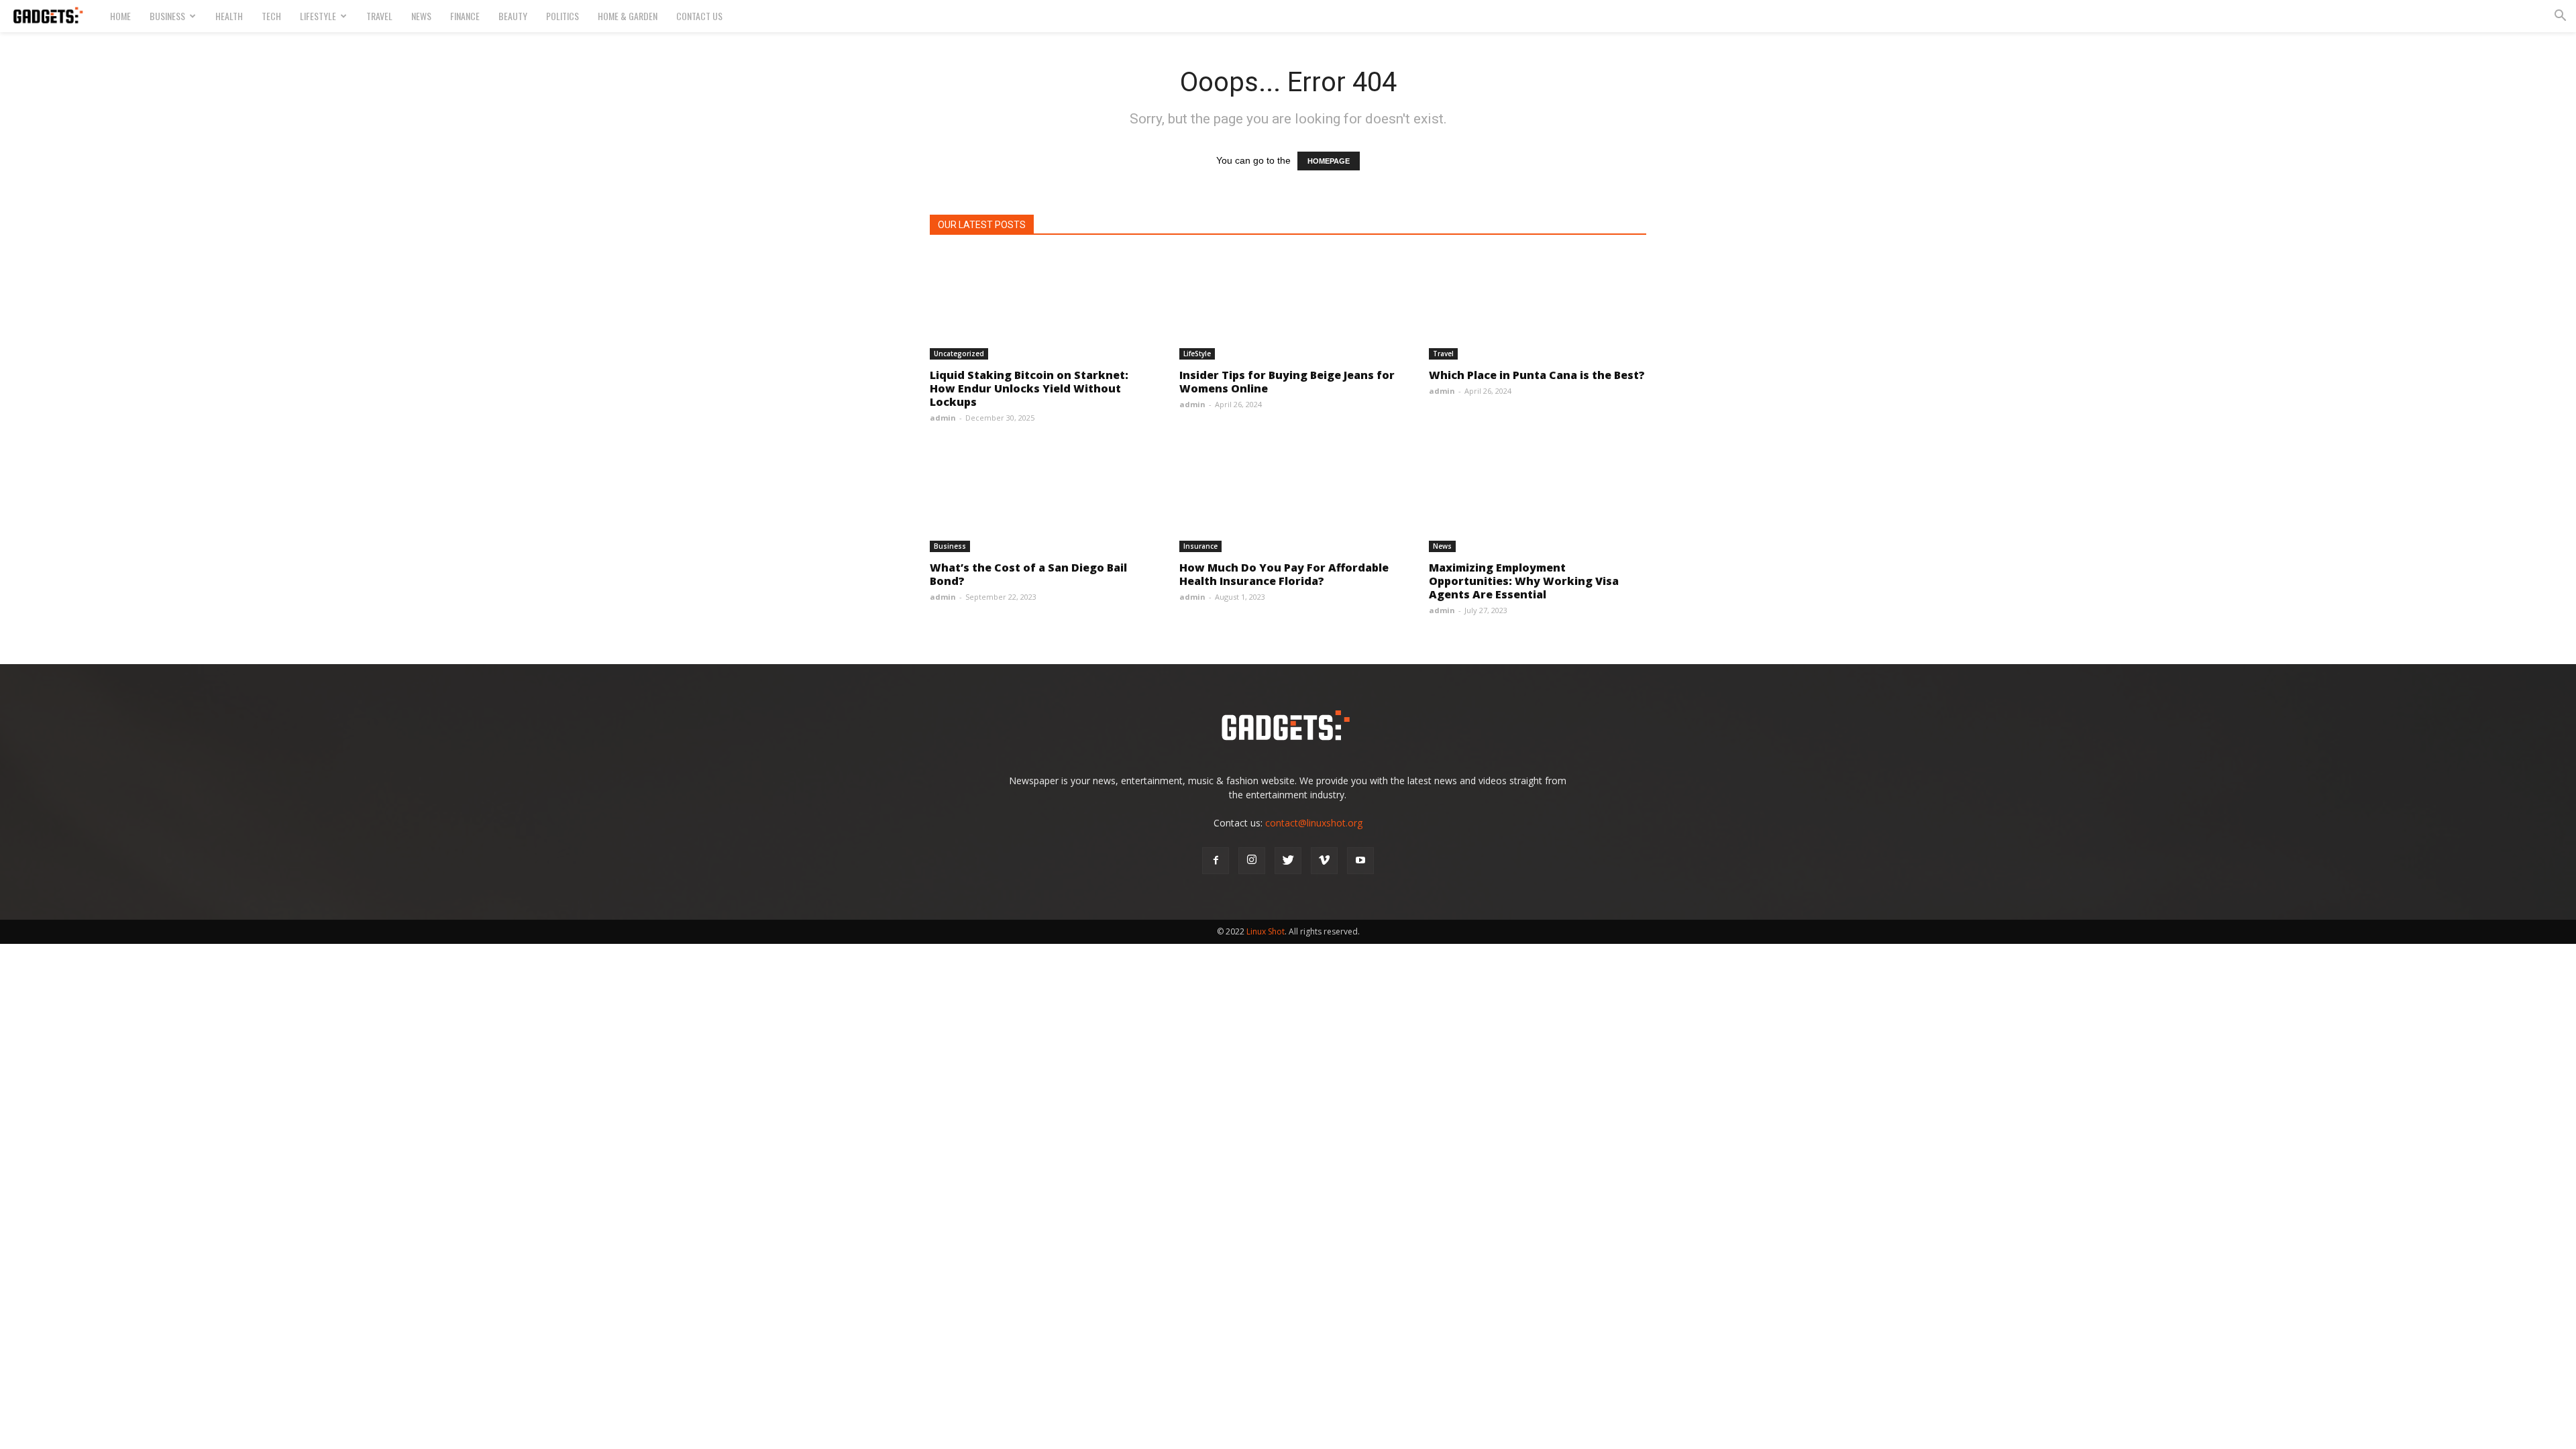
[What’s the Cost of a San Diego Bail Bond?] (1038, 498)
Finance (465, 16)
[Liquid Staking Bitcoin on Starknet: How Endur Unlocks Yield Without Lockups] (1038, 306)
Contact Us (699, 16)
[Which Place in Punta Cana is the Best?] (1538, 306)
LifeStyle (318, 16)
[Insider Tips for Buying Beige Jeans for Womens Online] (1288, 306)
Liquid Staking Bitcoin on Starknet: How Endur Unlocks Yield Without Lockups (1029, 388)
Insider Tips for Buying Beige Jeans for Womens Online (1287, 382)
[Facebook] (1216, 861)
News (421, 16)
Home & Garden (628, 16)
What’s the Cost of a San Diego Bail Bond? (1028, 574)
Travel (379, 16)
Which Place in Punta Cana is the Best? (1537, 375)
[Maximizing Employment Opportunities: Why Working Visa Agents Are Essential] (1538, 498)
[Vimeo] (1324, 861)
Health (229, 16)
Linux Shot (1266, 931)
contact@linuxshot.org (1314, 823)
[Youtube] (1360, 861)
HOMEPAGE (1329, 161)
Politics (562, 16)
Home (120, 16)
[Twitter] (1288, 861)
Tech (271, 16)
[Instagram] (1252, 861)
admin (943, 418)
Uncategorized (959, 354)
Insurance (1200, 546)
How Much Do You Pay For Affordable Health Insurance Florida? (1284, 574)
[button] (2560, 17)
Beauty (513, 16)
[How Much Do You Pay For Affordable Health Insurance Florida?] (1288, 498)
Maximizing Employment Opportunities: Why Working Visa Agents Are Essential (1524, 581)
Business (167, 16)
